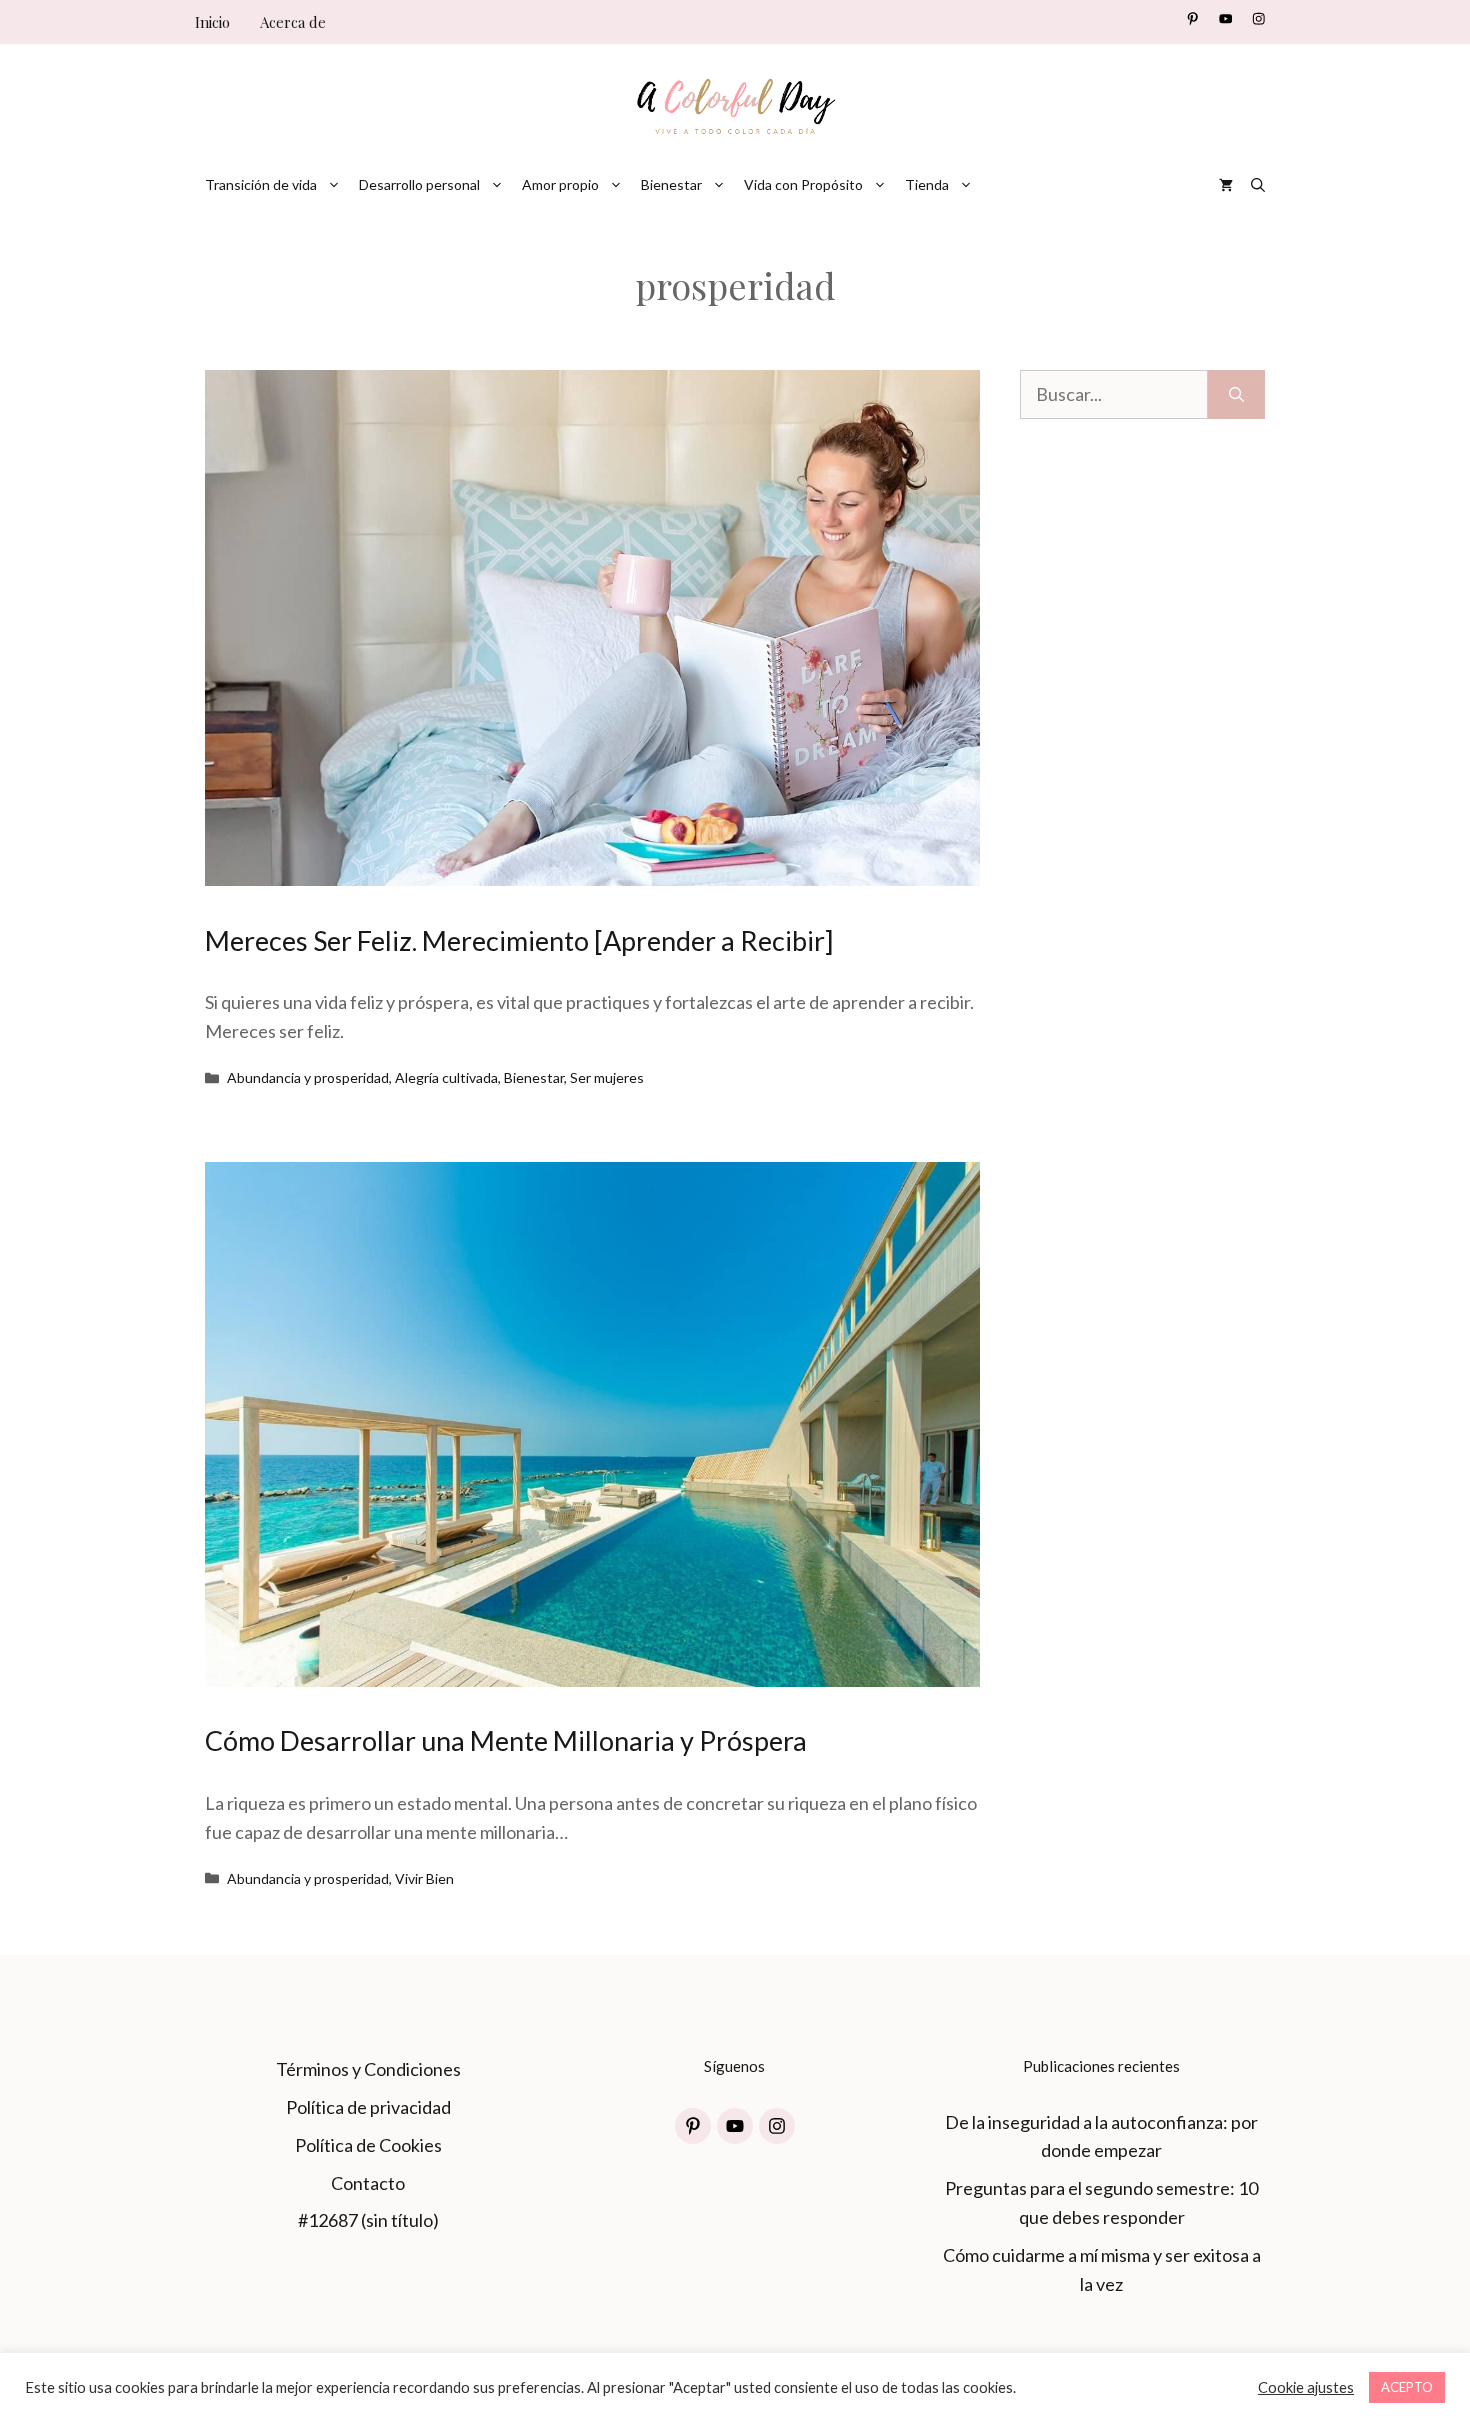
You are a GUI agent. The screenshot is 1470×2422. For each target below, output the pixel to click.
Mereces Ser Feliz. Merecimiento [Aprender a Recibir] (519, 940)
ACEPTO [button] (1407, 2387)
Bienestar (671, 184)
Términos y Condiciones (368, 2069)
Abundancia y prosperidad (308, 1077)
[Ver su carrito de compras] (1226, 185)
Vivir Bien (424, 1878)
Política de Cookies (368, 2145)
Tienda (927, 184)
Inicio (212, 22)
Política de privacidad (368, 2107)
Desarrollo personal (419, 184)
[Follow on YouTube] (1225, 19)
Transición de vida (261, 184)
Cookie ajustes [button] (1306, 2387)
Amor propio (560, 184)
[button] (1258, 185)
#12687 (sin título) (368, 2220)
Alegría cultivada (446, 1077)
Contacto (368, 2183)
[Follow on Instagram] (1258, 19)
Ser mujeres (607, 1077)
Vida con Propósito (803, 184)
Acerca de (293, 22)
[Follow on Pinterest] (1192, 19)
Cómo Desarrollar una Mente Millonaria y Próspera (506, 1740)
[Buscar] (1236, 394)
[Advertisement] (1142, 867)
